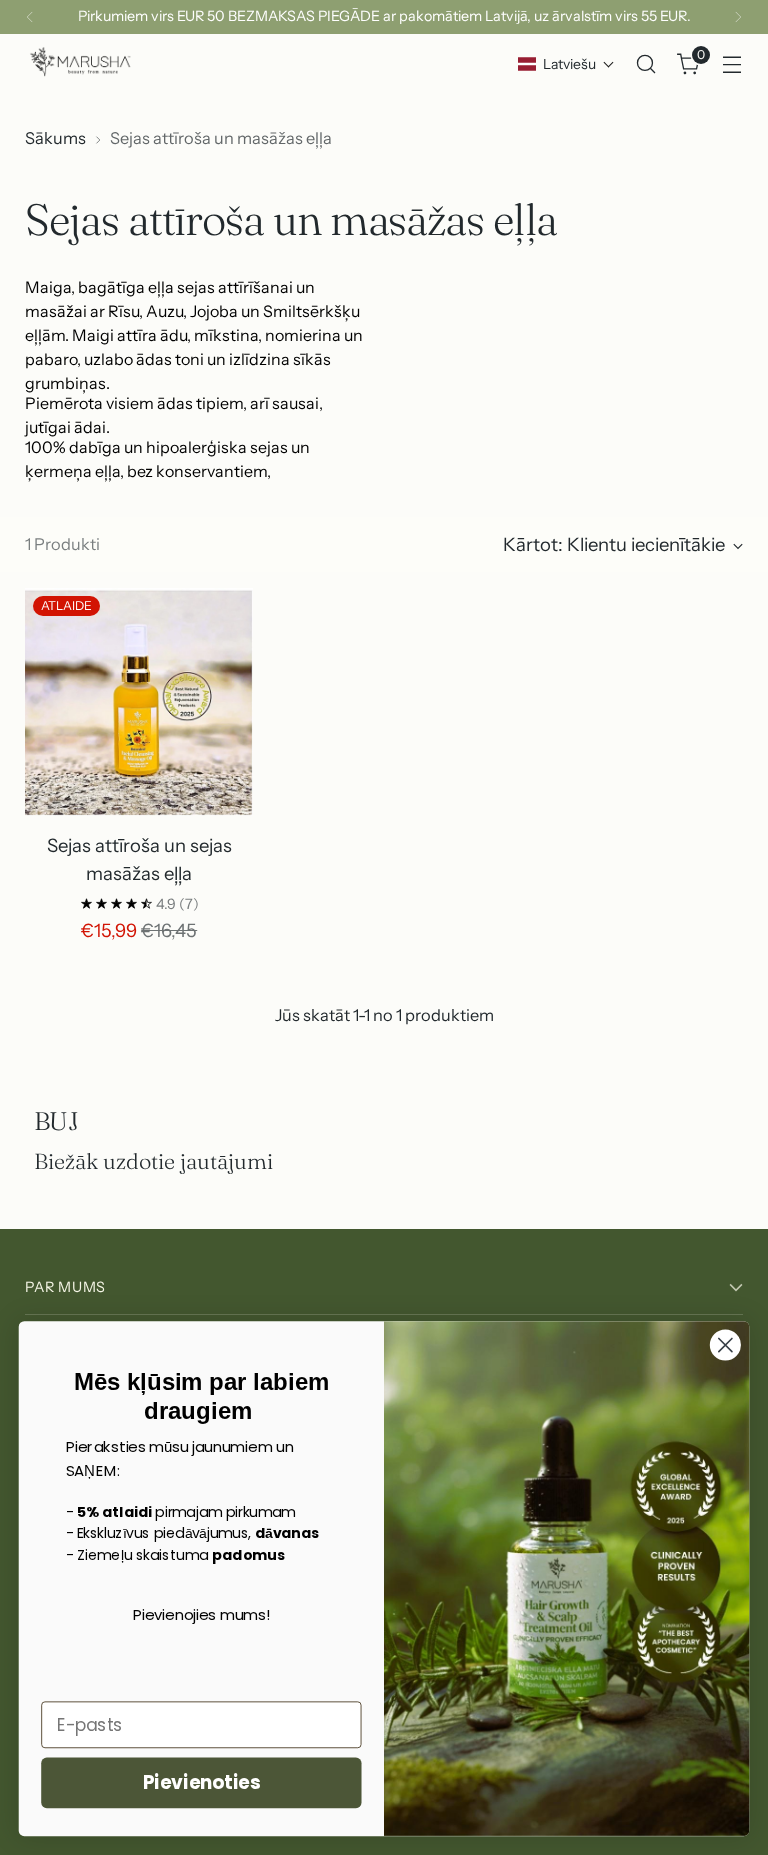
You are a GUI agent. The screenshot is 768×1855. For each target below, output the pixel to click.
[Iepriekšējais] (30, 17)
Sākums (55, 138)
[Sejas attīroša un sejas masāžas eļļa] (139, 702)
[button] (566, 64)
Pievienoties (201, 1783)
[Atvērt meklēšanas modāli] (646, 64)
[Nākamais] (738, 17)
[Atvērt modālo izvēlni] (732, 64)
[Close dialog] (725, 1345)
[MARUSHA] (80, 64)
